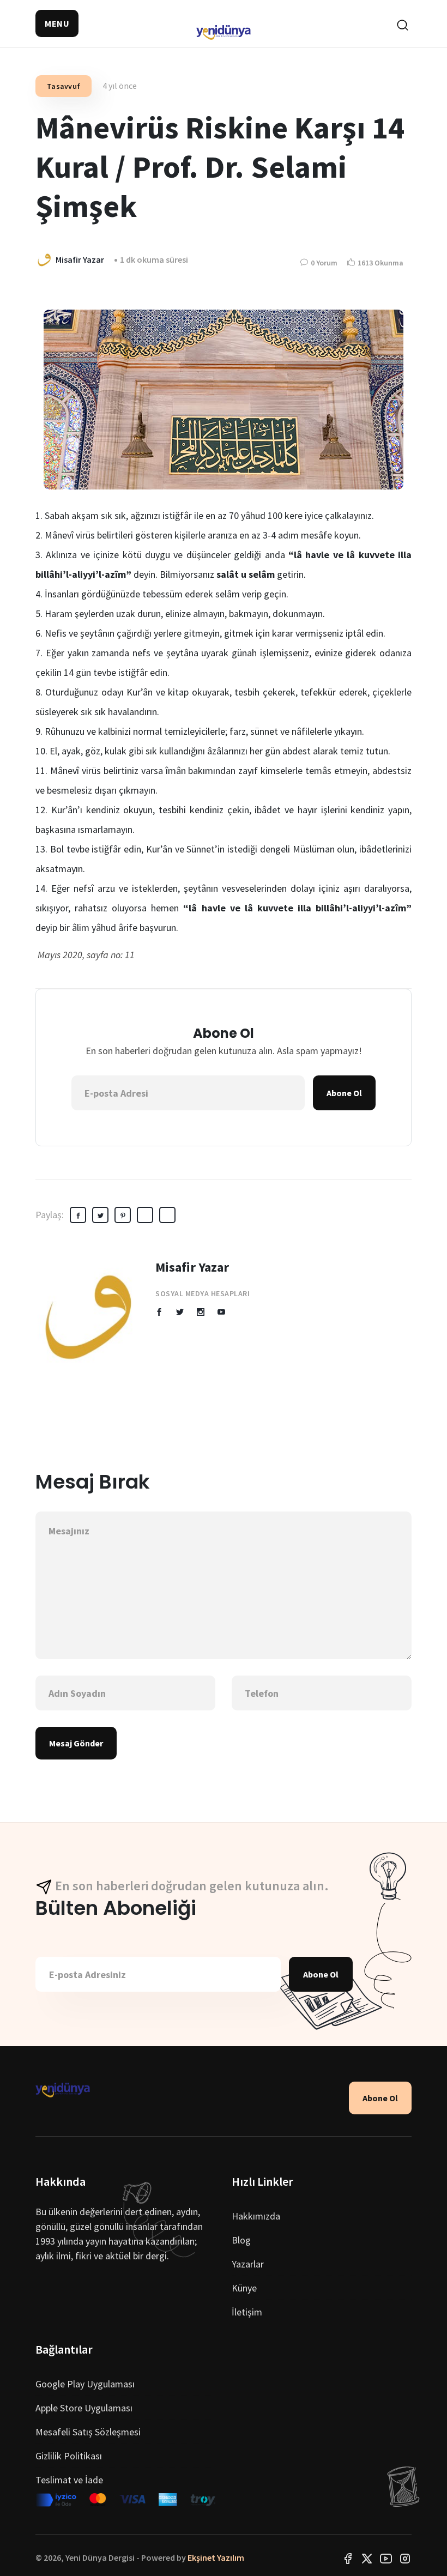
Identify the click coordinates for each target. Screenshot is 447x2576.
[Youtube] (386, 2557)
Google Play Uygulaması (85, 2384)
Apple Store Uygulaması (84, 2408)
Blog (241, 2240)
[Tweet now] (367, 2557)
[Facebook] (348, 2557)
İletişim (247, 2312)
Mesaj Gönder (76, 1743)
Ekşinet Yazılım (216, 2557)
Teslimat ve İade (69, 2480)
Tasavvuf (64, 86)
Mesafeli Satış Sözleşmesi (88, 2432)
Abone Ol (344, 1093)
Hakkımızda (256, 2216)
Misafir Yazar (192, 1267)
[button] (57, 23)
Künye (244, 2288)
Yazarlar (248, 2264)
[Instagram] (405, 2557)
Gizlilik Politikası (69, 2456)
